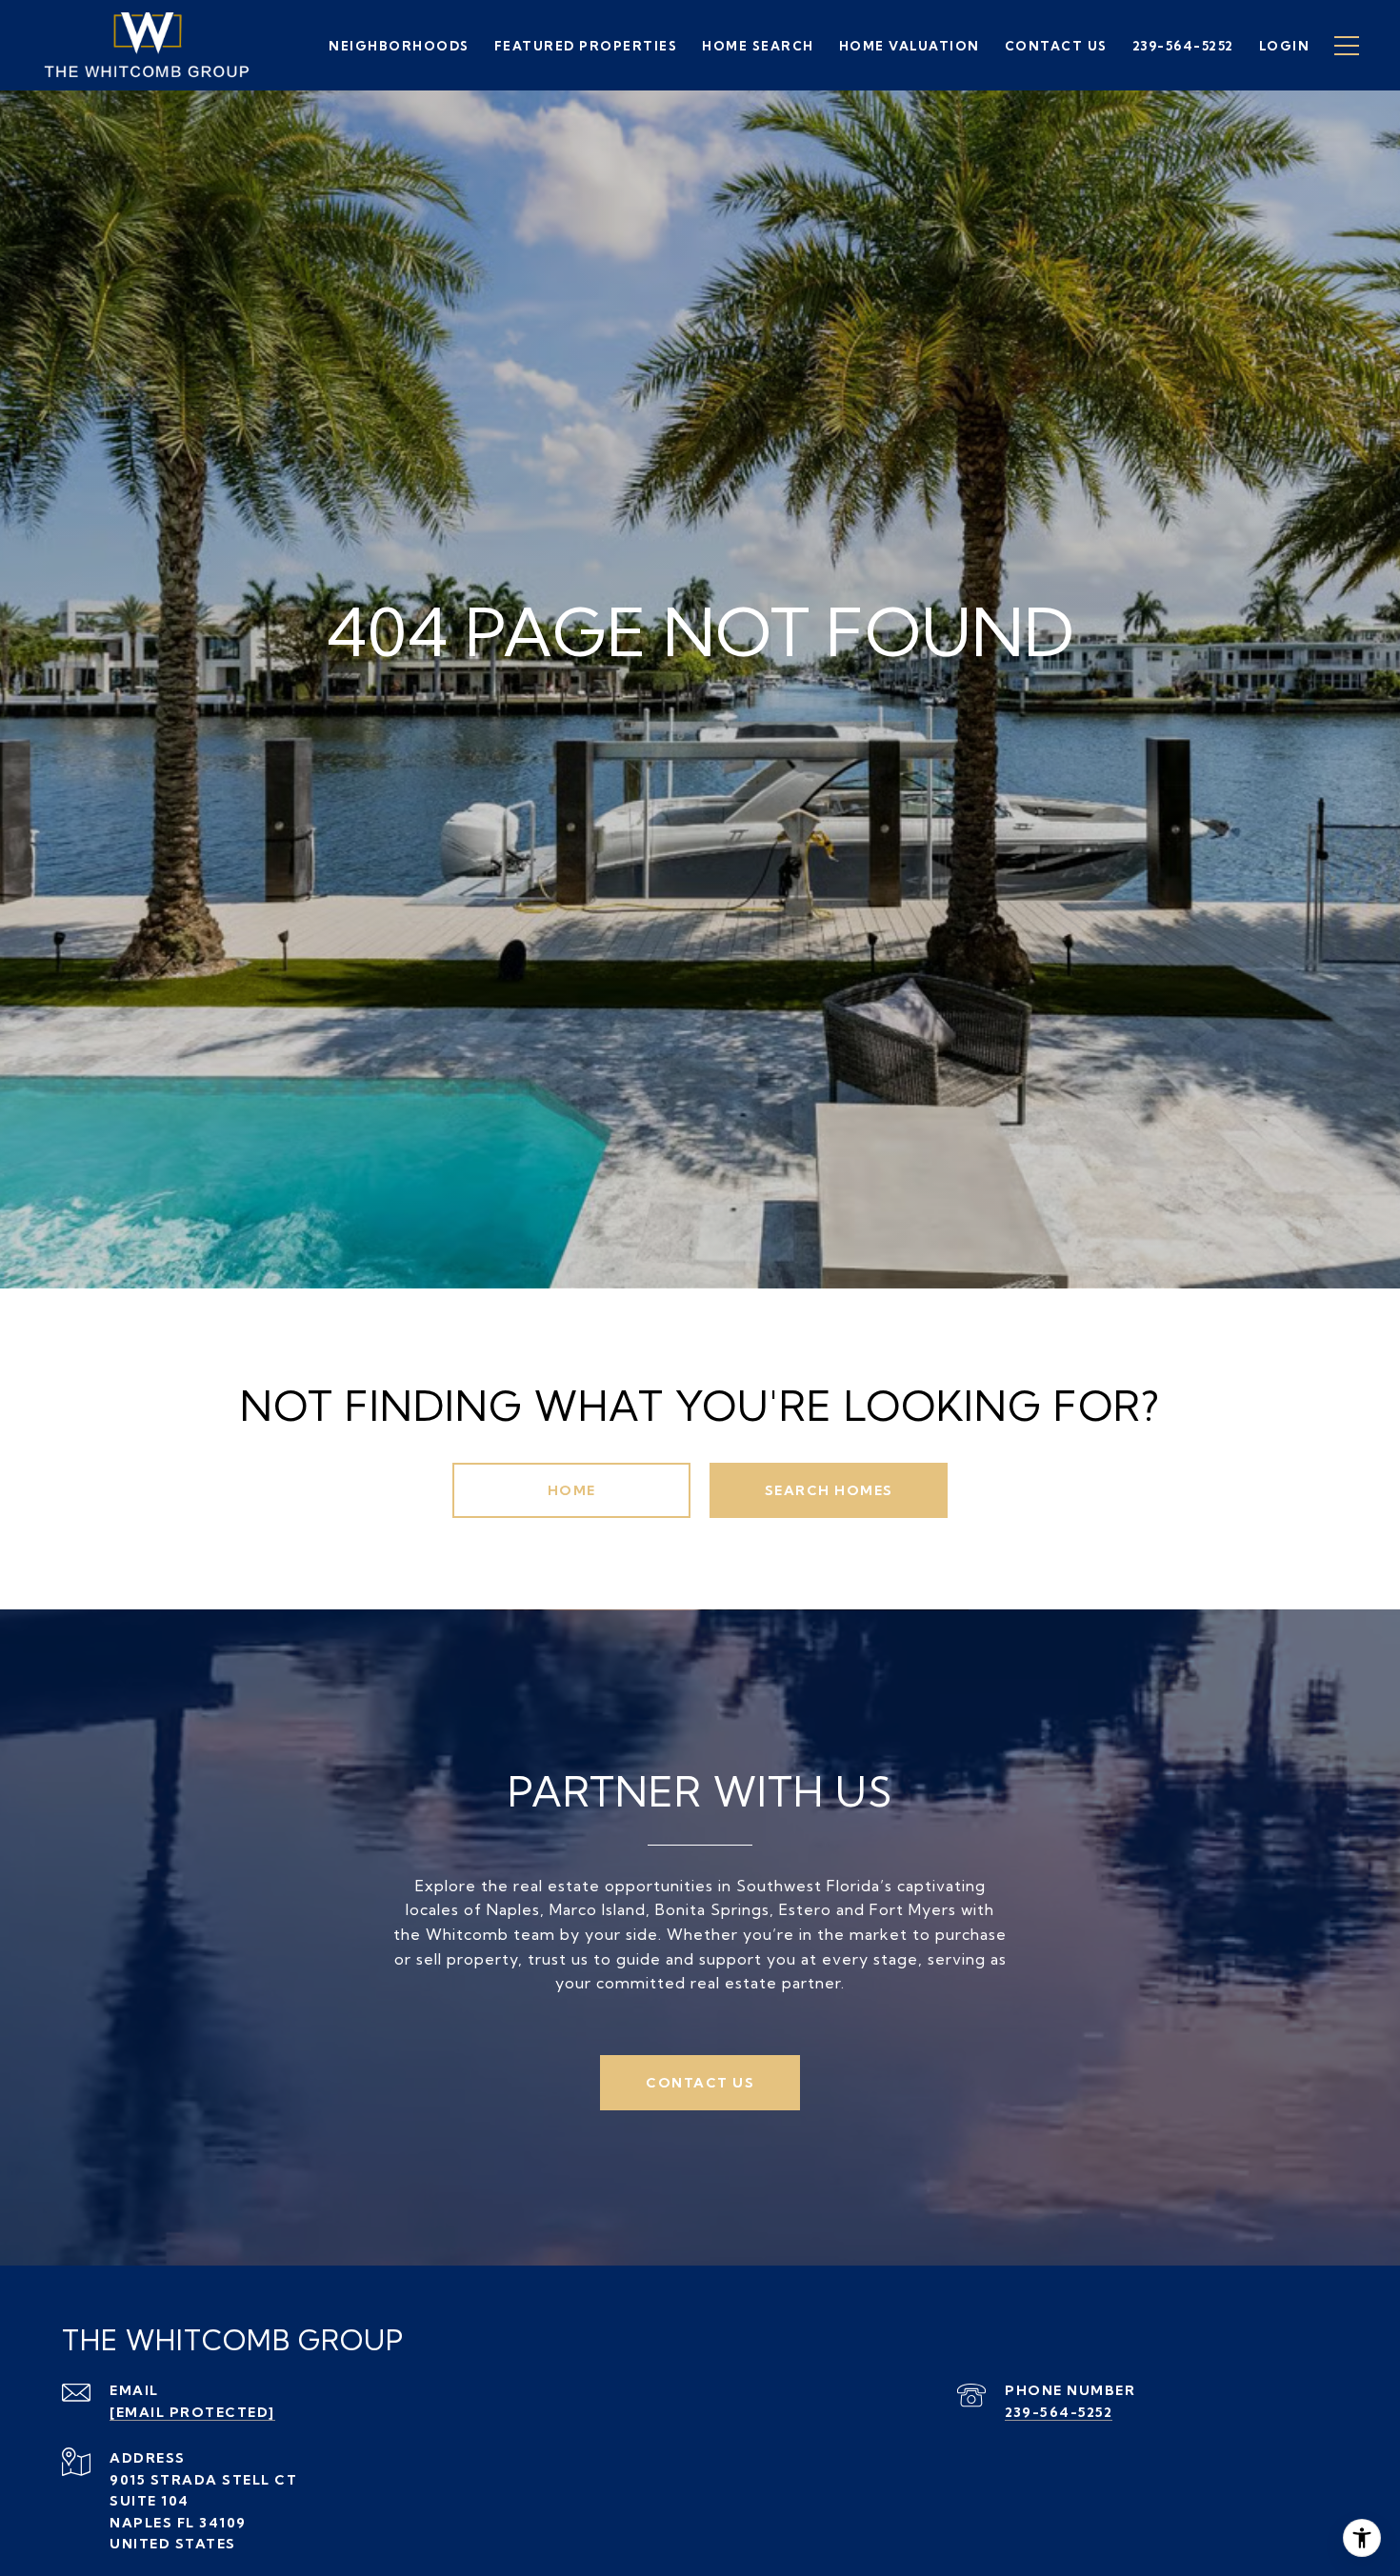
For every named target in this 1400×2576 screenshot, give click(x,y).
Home (572, 1490)
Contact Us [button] (700, 2083)
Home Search (758, 46)
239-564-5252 (1059, 2412)
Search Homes (829, 1490)
